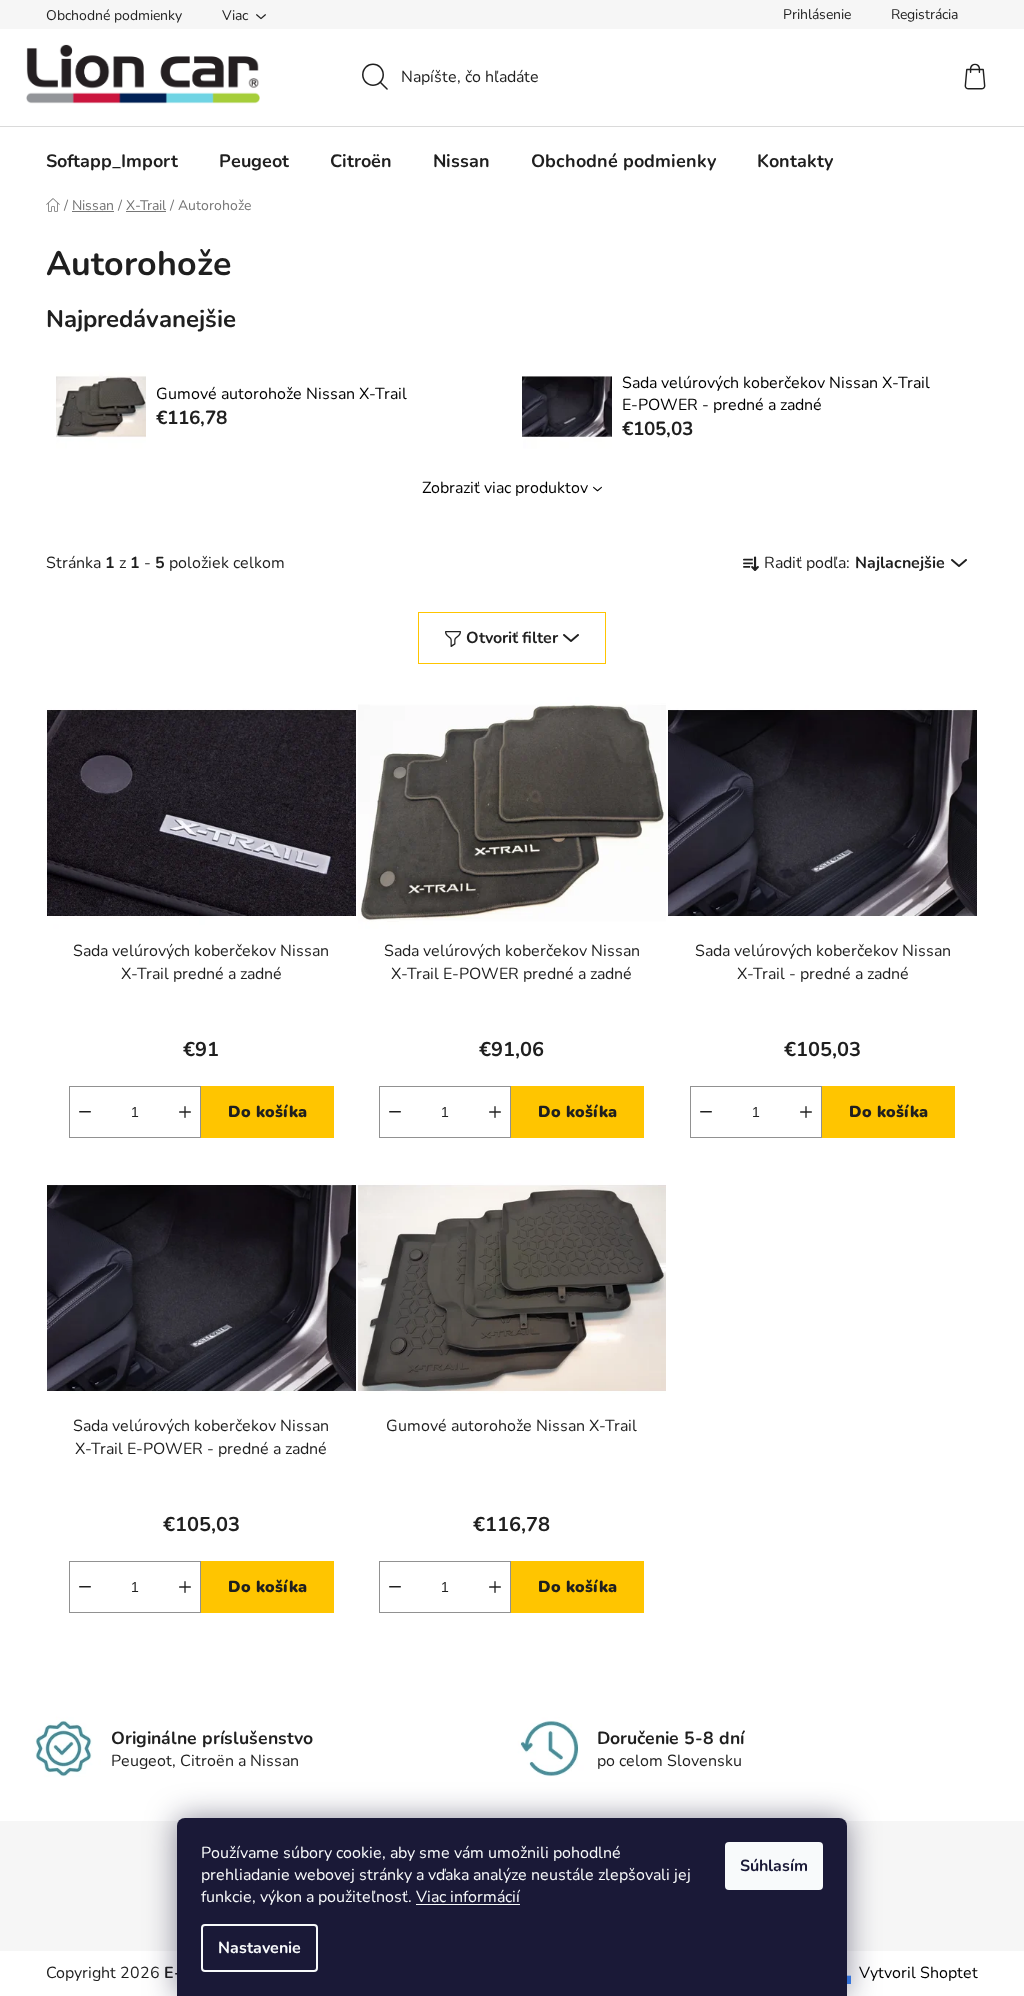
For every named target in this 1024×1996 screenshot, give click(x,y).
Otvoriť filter (512, 638)
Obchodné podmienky (114, 15)
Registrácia (924, 14)
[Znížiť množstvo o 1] (85, 1112)
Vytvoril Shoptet (918, 1973)
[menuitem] (112, 161)
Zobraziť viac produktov (505, 488)
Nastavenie (259, 1948)
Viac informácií (468, 1897)
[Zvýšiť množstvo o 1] (185, 1112)
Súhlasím (774, 1866)
